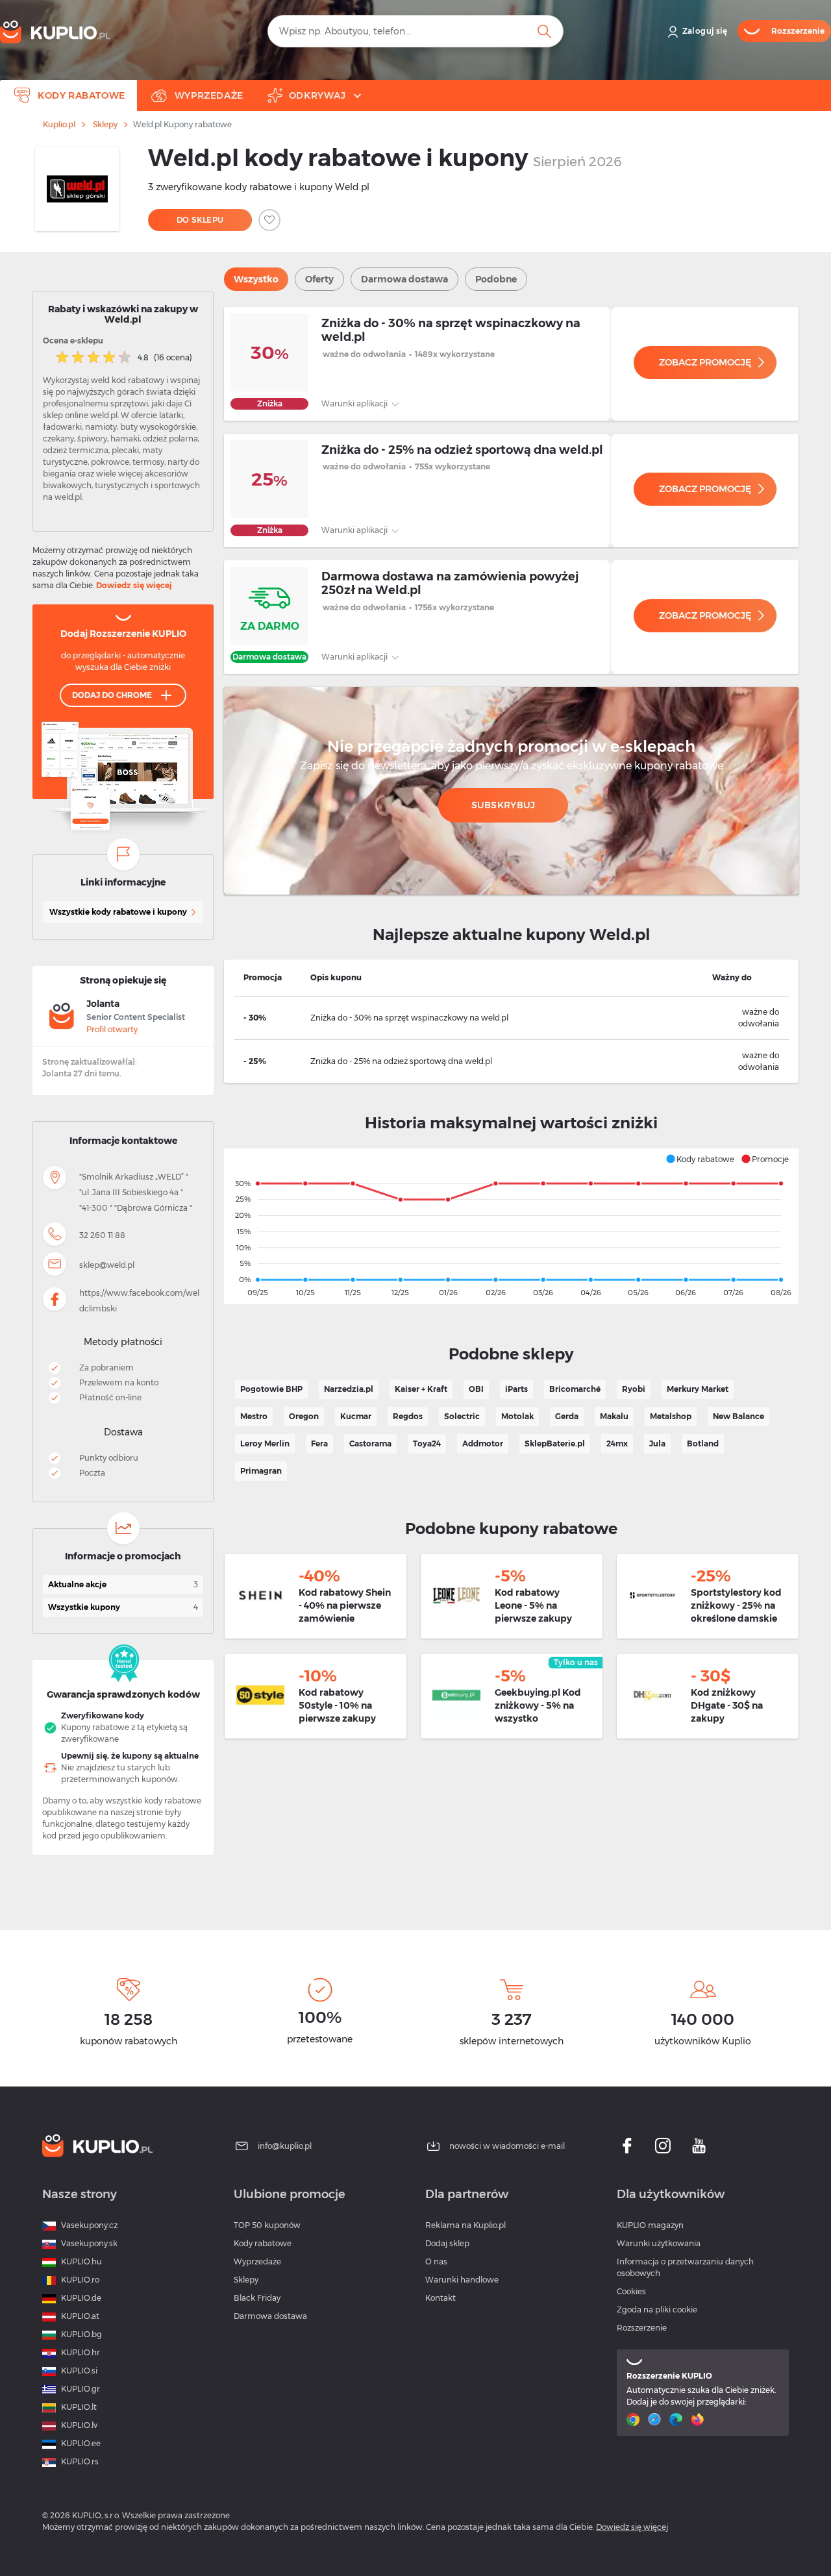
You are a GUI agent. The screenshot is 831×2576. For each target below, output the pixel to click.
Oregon (304, 1416)
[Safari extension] (656, 2420)
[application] (511, 1226)
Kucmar (356, 1416)
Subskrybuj (503, 805)
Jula (657, 1443)
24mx (617, 1443)
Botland (703, 1443)
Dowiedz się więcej (134, 585)
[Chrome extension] (635, 2420)
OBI (476, 1389)
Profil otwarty (112, 1029)
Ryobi (634, 1389)
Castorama (370, 1443)
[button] (700, 1159)
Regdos (408, 1416)
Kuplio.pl (59, 125)
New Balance (738, 1416)
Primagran (261, 1471)
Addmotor (483, 1443)
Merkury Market (698, 1389)
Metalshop (671, 1416)
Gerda (567, 1416)
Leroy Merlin (265, 1443)
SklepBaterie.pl (555, 1443)
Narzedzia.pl (349, 1389)
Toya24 (427, 1443)
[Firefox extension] (699, 2420)
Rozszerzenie (642, 2328)
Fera (319, 1443)
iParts (516, 1389)
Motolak (517, 1416)
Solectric (462, 1416)
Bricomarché (575, 1389)
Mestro (254, 1416)
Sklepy (105, 125)
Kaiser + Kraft (421, 1389)
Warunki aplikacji (355, 403)
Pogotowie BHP (271, 1389)
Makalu (614, 1416)
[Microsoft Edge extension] (677, 2420)
